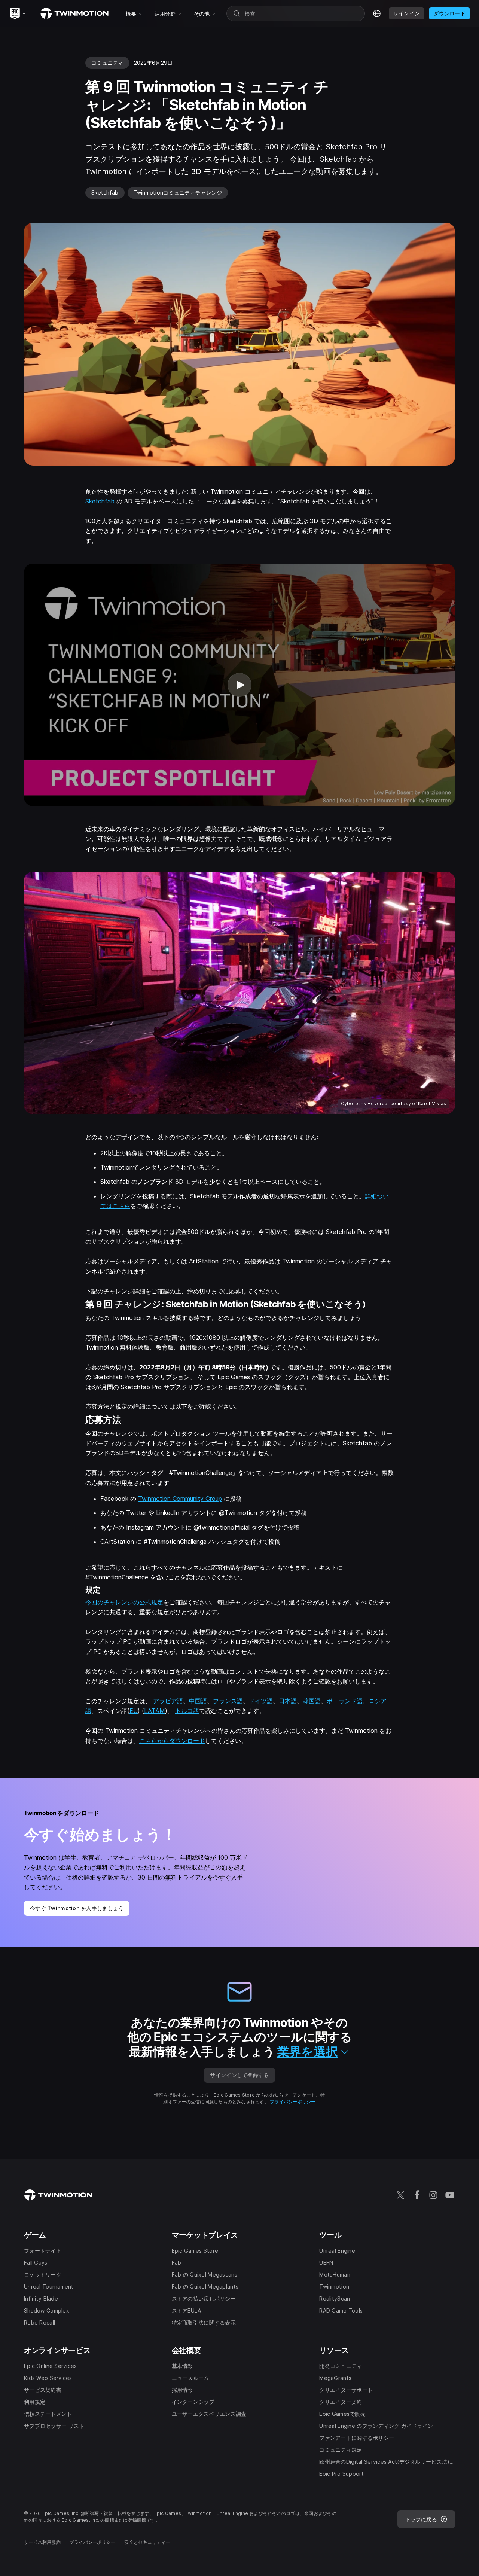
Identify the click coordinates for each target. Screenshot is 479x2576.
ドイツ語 (261, 1701)
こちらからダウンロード (172, 1741)
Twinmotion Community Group (180, 1499)
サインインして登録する (239, 2075)
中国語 (198, 1701)
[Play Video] (239, 685)
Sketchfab (100, 501)
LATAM (155, 1711)
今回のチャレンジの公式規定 (124, 1602)
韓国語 (312, 1701)
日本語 (288, 1701)
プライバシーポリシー (293, 2102)
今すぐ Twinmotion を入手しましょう (77, 1908)
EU (134, 1711)
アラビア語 (168, 1701)
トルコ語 (187, 1711)
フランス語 (228, 1701)
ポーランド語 (345, 1701)
